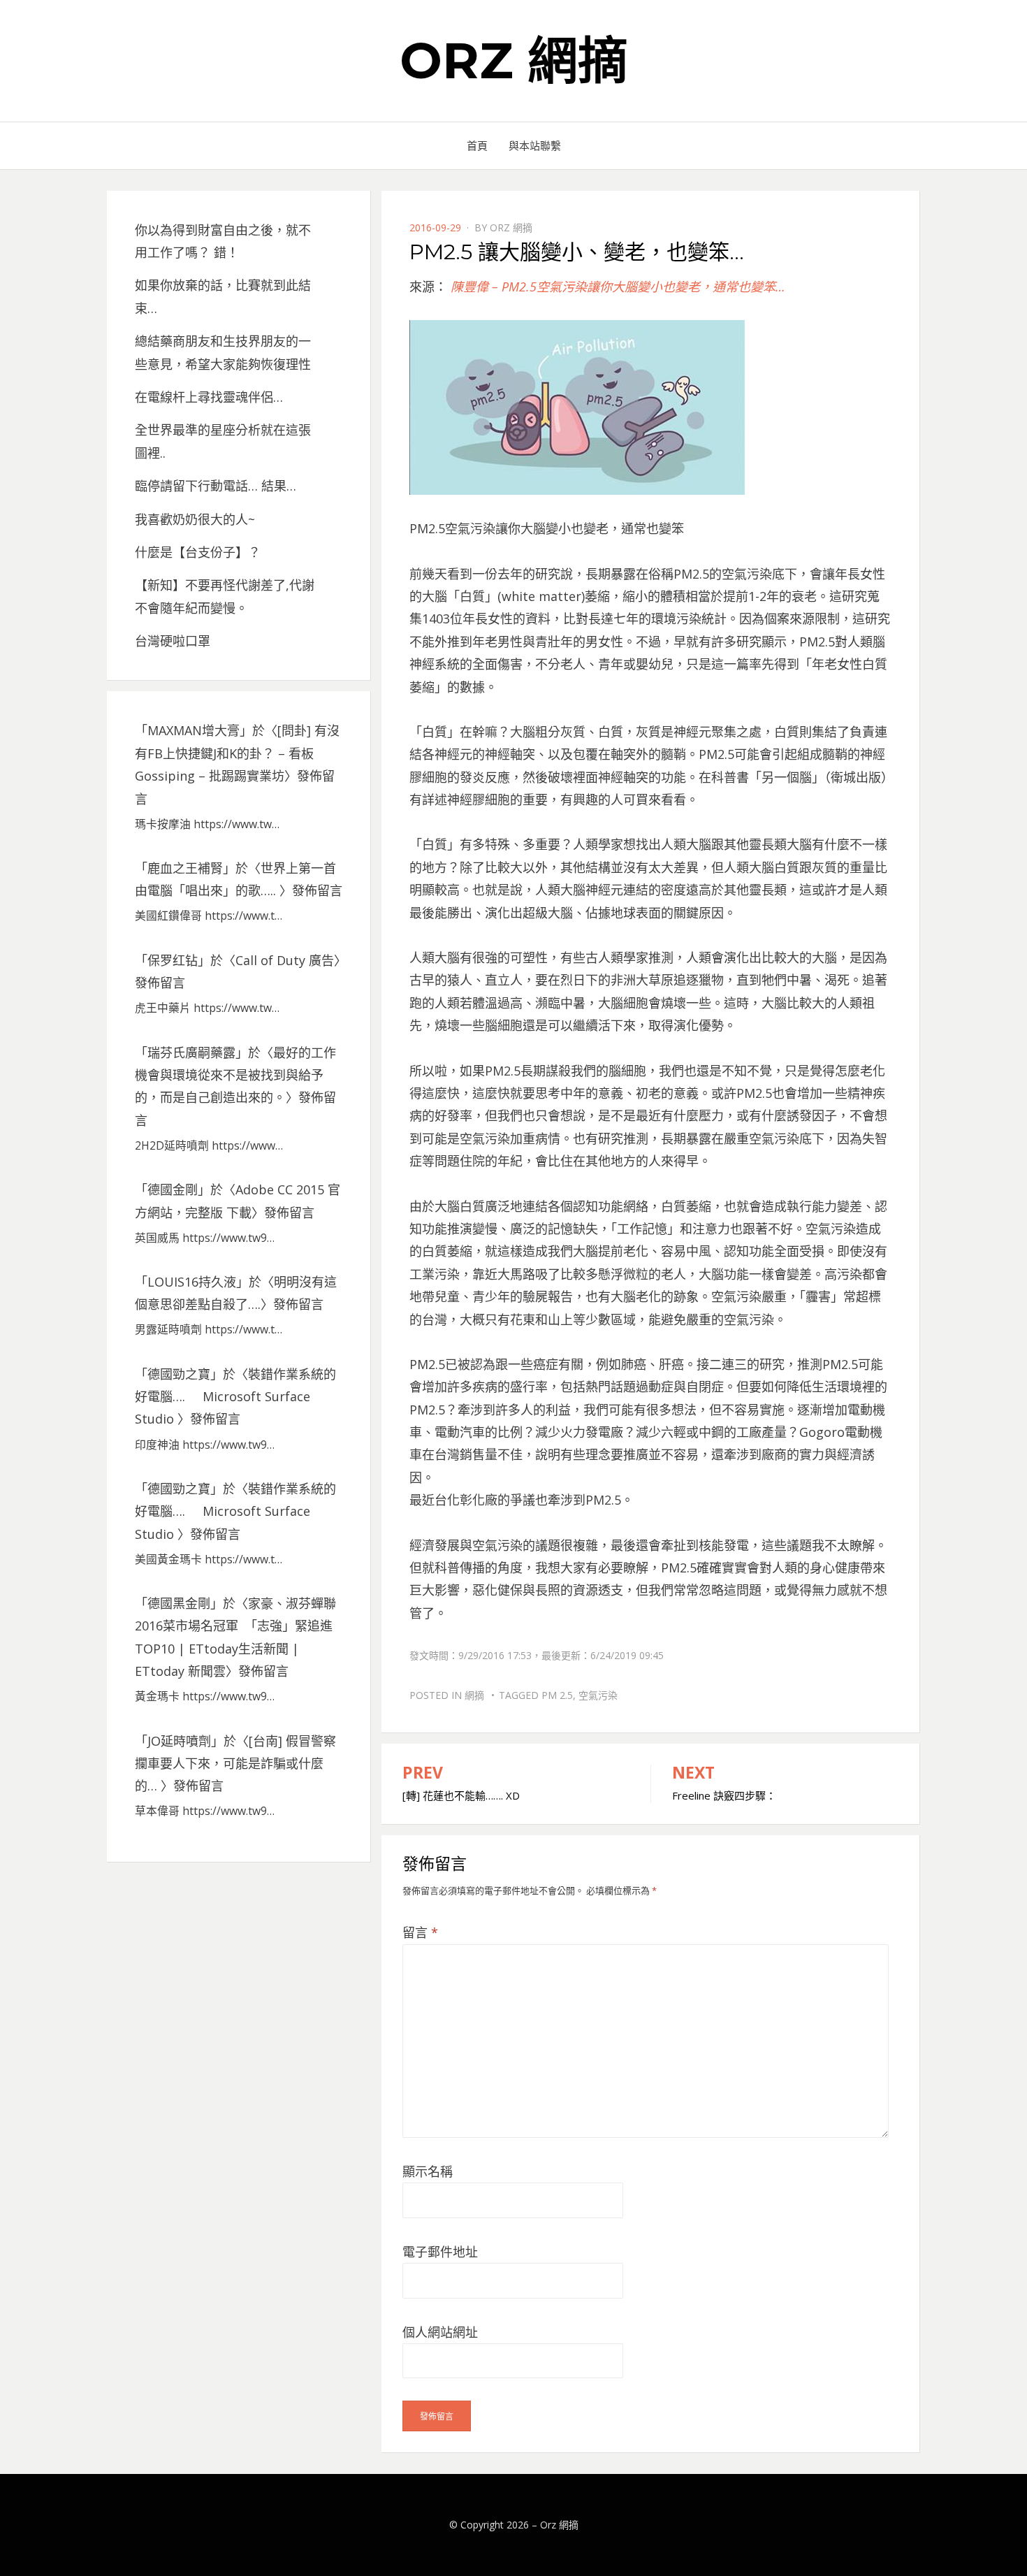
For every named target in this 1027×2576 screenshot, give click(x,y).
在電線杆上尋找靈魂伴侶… (209, 397)
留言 (420, 1932)
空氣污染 (598, 1695)
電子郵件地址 (440, 2252)
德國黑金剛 (179, 1603)
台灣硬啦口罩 (173, 641)
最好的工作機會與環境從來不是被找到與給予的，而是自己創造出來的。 (235, 1075)
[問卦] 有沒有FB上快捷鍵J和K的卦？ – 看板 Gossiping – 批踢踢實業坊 (237, 753)
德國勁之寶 (179, 1374)
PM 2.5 (557, 1695)
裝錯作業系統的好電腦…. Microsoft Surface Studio (235, 1397)
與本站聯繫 (535, 145)
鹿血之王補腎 (185, 868)
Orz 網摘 (514, 60)
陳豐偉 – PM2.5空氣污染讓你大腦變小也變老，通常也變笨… (618, 287)
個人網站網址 (440, 2332)
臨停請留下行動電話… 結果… (216, 486)
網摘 (474, 1695)
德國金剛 (173, 1189)
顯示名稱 (428, 2171)
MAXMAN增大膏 (194, 730)
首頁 (477, 145)
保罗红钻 (173, 960)
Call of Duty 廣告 (285, 960)
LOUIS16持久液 (192, 1282)
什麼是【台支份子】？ (198, 552)
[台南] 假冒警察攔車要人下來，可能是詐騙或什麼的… (235, 1764)
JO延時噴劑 (179, 1741)
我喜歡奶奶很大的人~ (195, 519)
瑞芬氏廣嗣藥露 (191, 1052)
